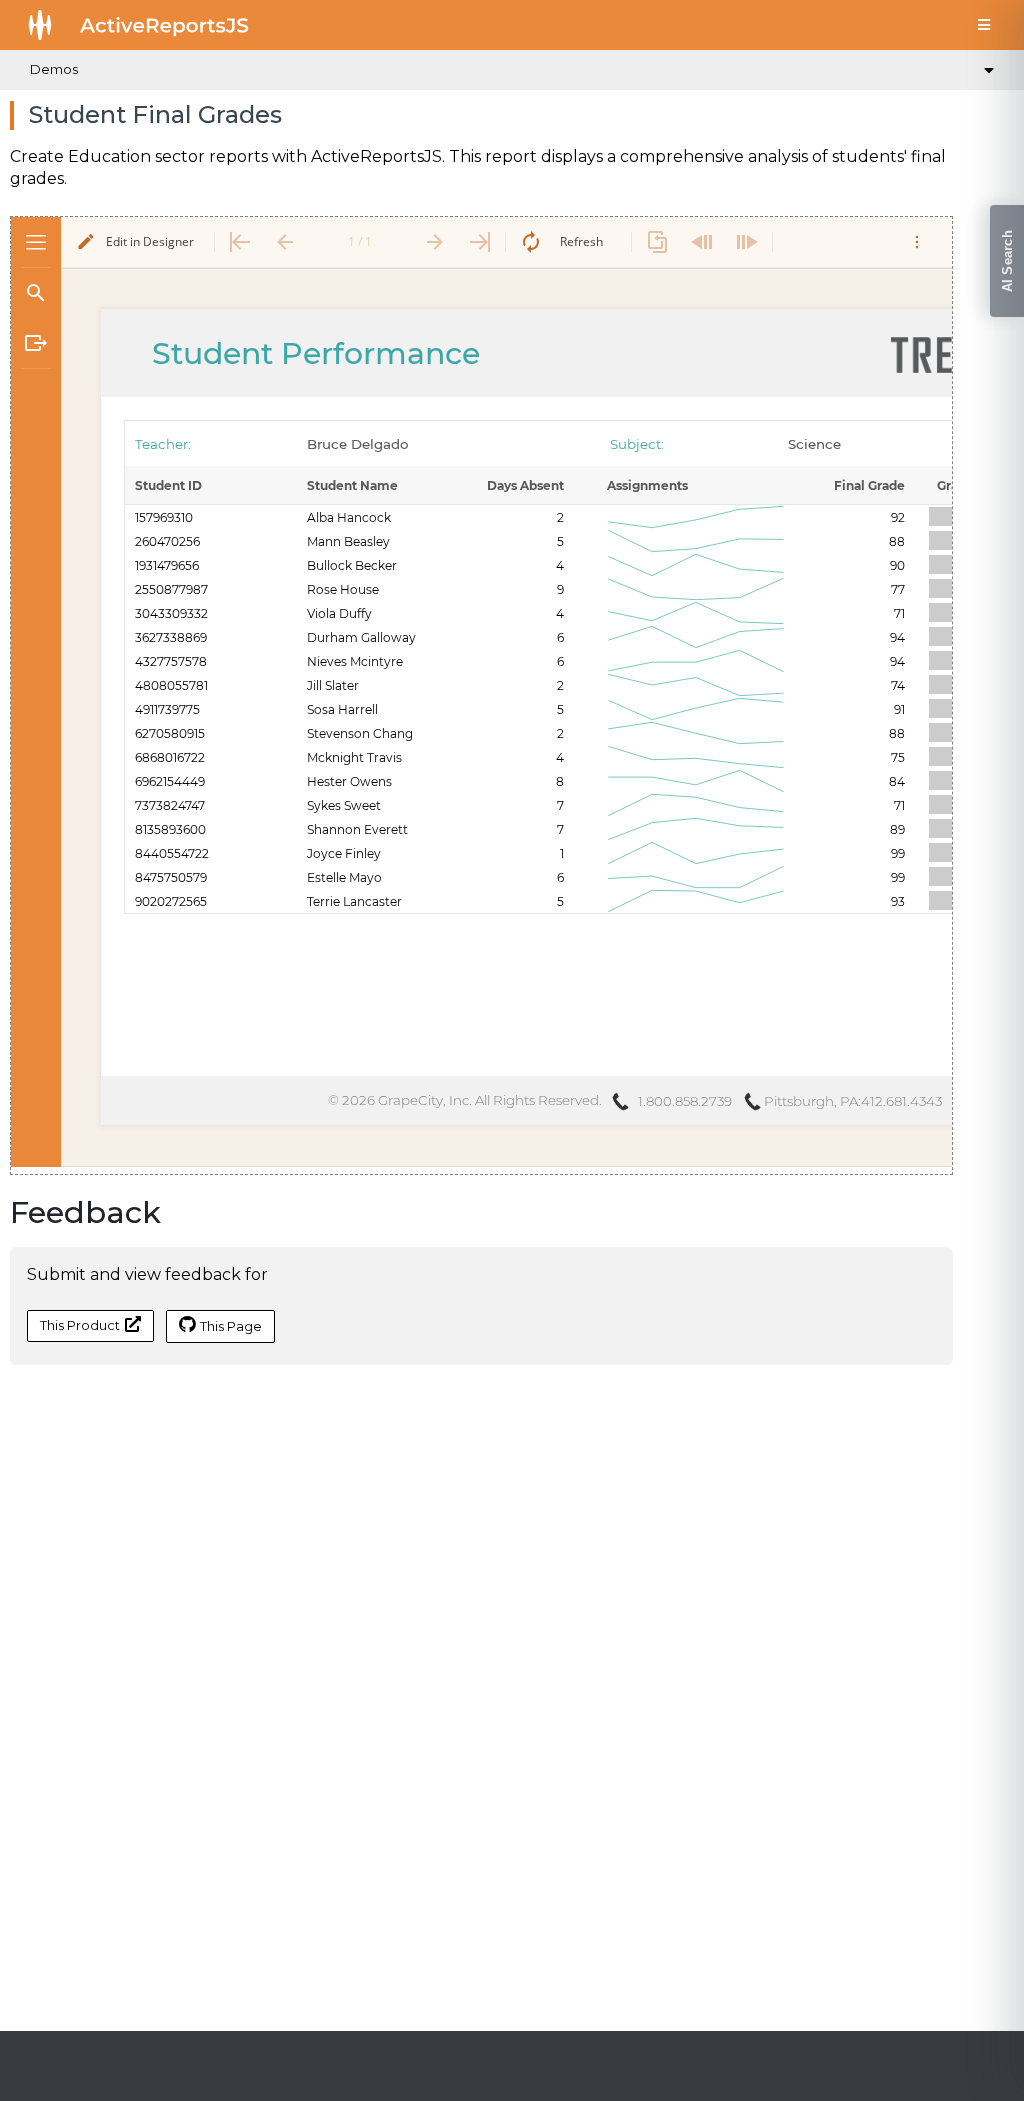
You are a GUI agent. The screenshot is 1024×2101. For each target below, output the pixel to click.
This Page (231, 1326)
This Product (80, 1325)
